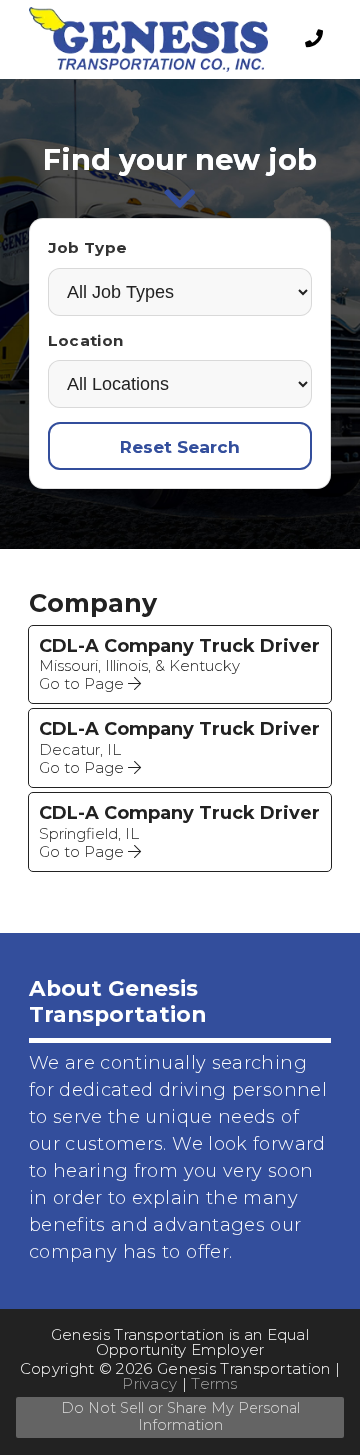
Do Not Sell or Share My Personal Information (180, 1416)
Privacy (149, 1383)
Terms (214, 1383)
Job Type (87, 247)
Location (85, 340)
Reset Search (180, 446)
